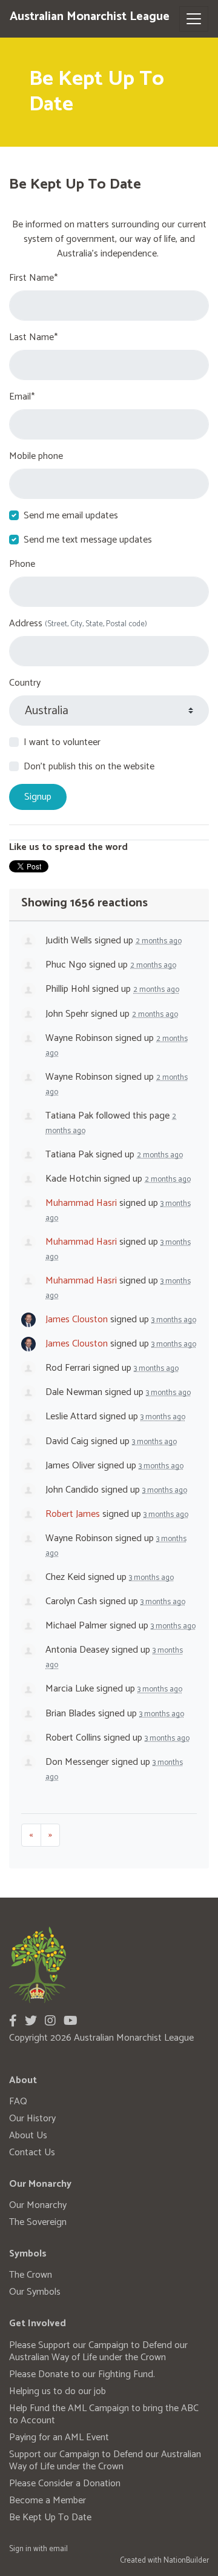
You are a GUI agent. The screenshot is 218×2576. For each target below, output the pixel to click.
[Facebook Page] (13, 2022)
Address (78, 624)
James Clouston (77, 1320)
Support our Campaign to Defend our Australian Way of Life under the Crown (105, 2461)
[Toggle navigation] (194, 19)
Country (25, 683)
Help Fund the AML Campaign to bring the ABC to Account (104, 2414)
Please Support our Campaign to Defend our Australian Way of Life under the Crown (98, 2351)
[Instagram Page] (50, 2022)
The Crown (31, 2275)
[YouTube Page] (71, 2022)
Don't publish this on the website (89, 767)
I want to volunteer (62, 743)
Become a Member (48, 2501)
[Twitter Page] (31, 2022)
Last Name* (33, 338)
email (58, 2549)
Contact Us (32, 2153)
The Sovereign (38, 2222)
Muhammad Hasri (81, 1203)
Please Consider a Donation (65, 2484)
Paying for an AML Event (59, 2437)
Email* (22, 397)
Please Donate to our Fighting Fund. (82, 2374)
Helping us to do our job (58, 2391)
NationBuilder (186, 2561)
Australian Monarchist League (90, 17)
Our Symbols (35, 2292)
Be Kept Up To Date (50, 2517)
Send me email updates (71, 516)
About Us (28, 2136)
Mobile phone (36, 457)
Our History (32, 2119)
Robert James (73, 1514)
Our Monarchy (38, 2205)
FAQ (18, 2102)
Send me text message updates (88, 540)
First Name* (33, 278)
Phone (22, 564)
